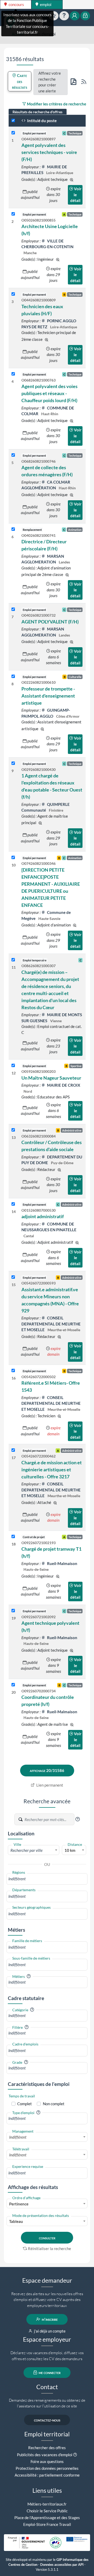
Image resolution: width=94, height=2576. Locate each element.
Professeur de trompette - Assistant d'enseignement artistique (48, 696)
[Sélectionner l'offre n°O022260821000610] (13, 677)
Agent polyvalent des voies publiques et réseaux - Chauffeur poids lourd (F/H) (49, 393)
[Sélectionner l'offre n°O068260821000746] (13, 455)
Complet (25, 2104)
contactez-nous (47, 2420)
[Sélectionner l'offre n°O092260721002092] (13, 1611)
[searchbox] (47, 1879)
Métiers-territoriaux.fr (47, 2504)
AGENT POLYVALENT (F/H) (50, 622)
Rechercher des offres (47, 2448)
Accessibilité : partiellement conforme (47, 2475)
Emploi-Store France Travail (47, 2524)
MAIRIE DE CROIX (63, 1085)
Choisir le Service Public (47, 2511)
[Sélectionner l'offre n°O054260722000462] (13, 1450)
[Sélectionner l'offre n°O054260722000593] (13, 1277)
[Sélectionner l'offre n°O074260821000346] (13, 858)
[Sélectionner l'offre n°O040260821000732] (13, 609)
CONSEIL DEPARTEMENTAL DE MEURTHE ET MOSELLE (51, 1324)
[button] (78, 1819)
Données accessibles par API (62, 2565)
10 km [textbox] (70, 1850)
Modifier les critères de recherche (56, 104)
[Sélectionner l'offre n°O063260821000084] (13, 1130)
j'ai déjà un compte (49, 2331)
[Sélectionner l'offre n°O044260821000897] (13, 133)
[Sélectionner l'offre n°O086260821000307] (13, 960)
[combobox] (34, 1850)
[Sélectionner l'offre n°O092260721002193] (13, 1537)
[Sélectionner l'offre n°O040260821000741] (13, 529)
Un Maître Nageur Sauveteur (51, 1078)
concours (16, 4)
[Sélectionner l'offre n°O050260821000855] (13, 214)
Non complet (54, 2104)
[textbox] (34, 1850)
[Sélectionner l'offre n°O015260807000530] (13, 1204)
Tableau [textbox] (16, 2221)
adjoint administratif (43, 1216)
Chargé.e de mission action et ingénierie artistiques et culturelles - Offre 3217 (52, 1470)
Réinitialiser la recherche (49, 2248)
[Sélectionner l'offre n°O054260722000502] (13, 1371)
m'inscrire (49, 2319)
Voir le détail (76, 195)
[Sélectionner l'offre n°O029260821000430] (13, 763)
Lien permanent (49, 1785)
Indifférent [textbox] (18, 2137)
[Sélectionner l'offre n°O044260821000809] (13, 294)
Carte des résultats (20, 81)
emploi (45, 4)
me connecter (49, 2372)
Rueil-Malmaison (62, 1563)
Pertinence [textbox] (19, 2204)
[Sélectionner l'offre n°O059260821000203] (13, 1066)
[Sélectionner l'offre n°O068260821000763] (13, 374)
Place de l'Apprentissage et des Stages (47, 2518)
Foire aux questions (47, 2461)
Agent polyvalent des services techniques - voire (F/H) (49, 152)
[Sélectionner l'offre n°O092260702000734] (13, 1685)
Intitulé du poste (42, 121)
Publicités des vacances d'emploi (45, 2455)
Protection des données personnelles (47, 2468)
